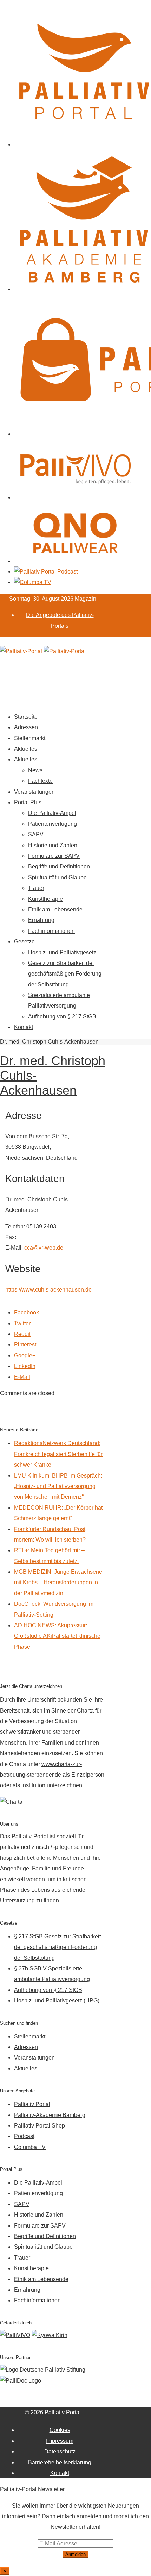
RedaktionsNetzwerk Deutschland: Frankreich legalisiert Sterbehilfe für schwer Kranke (58, 1454)
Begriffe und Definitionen (59, 866)
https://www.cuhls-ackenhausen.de (48, 1290)
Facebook (27, 1312)
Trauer (36, 888)
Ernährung (41, 920)
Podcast (24, 2136)
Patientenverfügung (52, 824)
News (35, 770)
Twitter (22, 1323)
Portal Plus (28, 802)
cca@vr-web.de (44, 1248)
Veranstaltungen (34, 792)
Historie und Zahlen (53, 845)
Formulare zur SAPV (54, 856)
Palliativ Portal (32, 2104)
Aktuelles (26, 749)
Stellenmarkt (30, 738)
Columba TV (30, 2147)
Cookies (60, 2430)
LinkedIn (25, 1366)
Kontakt (24, 1027)
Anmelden (75, 2554)
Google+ (25, 1355)
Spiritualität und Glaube (57, 877)
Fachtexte (40, 781)
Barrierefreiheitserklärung (60, 2462)
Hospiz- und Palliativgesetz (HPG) (57, 2001)
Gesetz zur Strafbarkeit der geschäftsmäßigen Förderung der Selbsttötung (65, 974)
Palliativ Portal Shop (40, 2126)
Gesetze (24, 942)
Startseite (26, 717)
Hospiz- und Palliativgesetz (62, 952)
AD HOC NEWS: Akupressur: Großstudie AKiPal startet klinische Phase (57, 1636)
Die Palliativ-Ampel (52, 813)
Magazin (86, 599)
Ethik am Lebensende (55, 909)
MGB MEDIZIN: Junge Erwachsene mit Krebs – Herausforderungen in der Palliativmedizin (58, 1583)
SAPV (36, 834)
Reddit (22, 1334)
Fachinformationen (51, 931)
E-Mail (22, 1377)
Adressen (26, 727)
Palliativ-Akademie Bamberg (50, 2115)
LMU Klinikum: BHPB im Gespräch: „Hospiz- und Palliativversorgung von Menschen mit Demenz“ (58, 1486)
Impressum (60, 2441)
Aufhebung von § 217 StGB (62, 1017)
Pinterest (25, 1345)
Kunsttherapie (45, 899)
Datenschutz (60, 2451)
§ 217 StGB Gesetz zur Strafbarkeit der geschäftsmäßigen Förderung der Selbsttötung (57, 1947)
